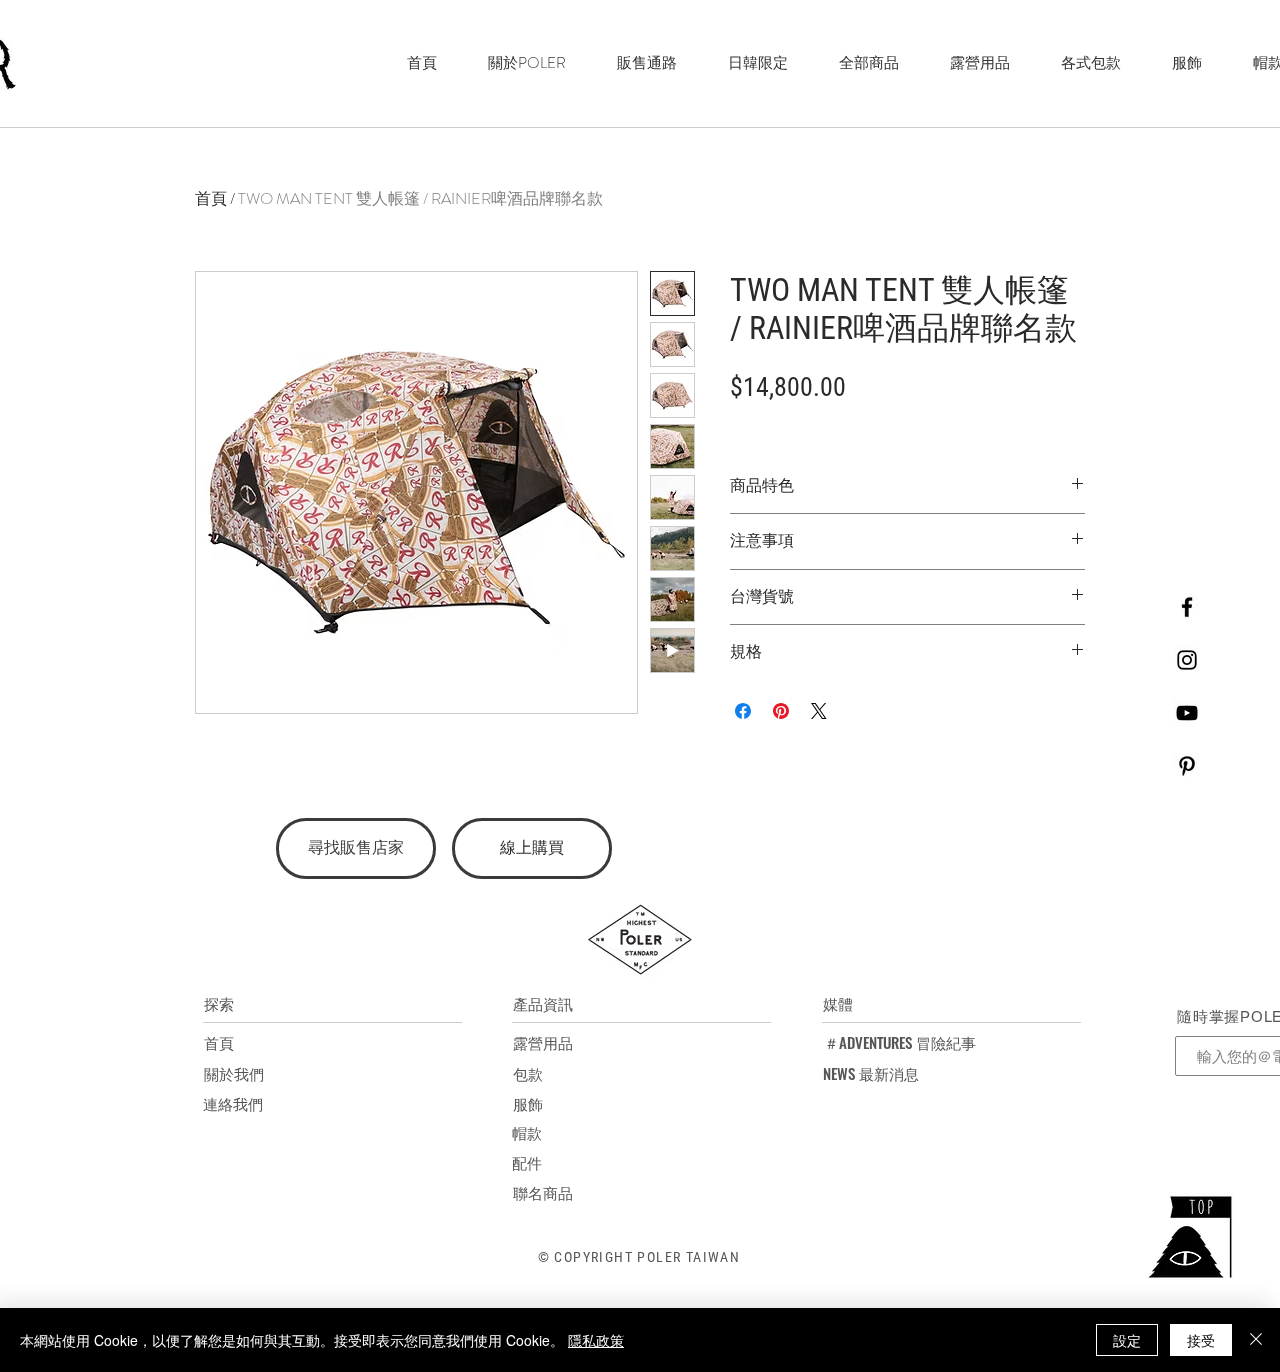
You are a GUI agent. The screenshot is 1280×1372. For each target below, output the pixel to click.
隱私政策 (596, 1340)
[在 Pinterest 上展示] (781, 711)
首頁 (211, 198)
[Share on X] (819, 711)
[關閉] (1256, 1340)
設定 (1127, 1340)
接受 (1201, 1340)
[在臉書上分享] (743, 711)
